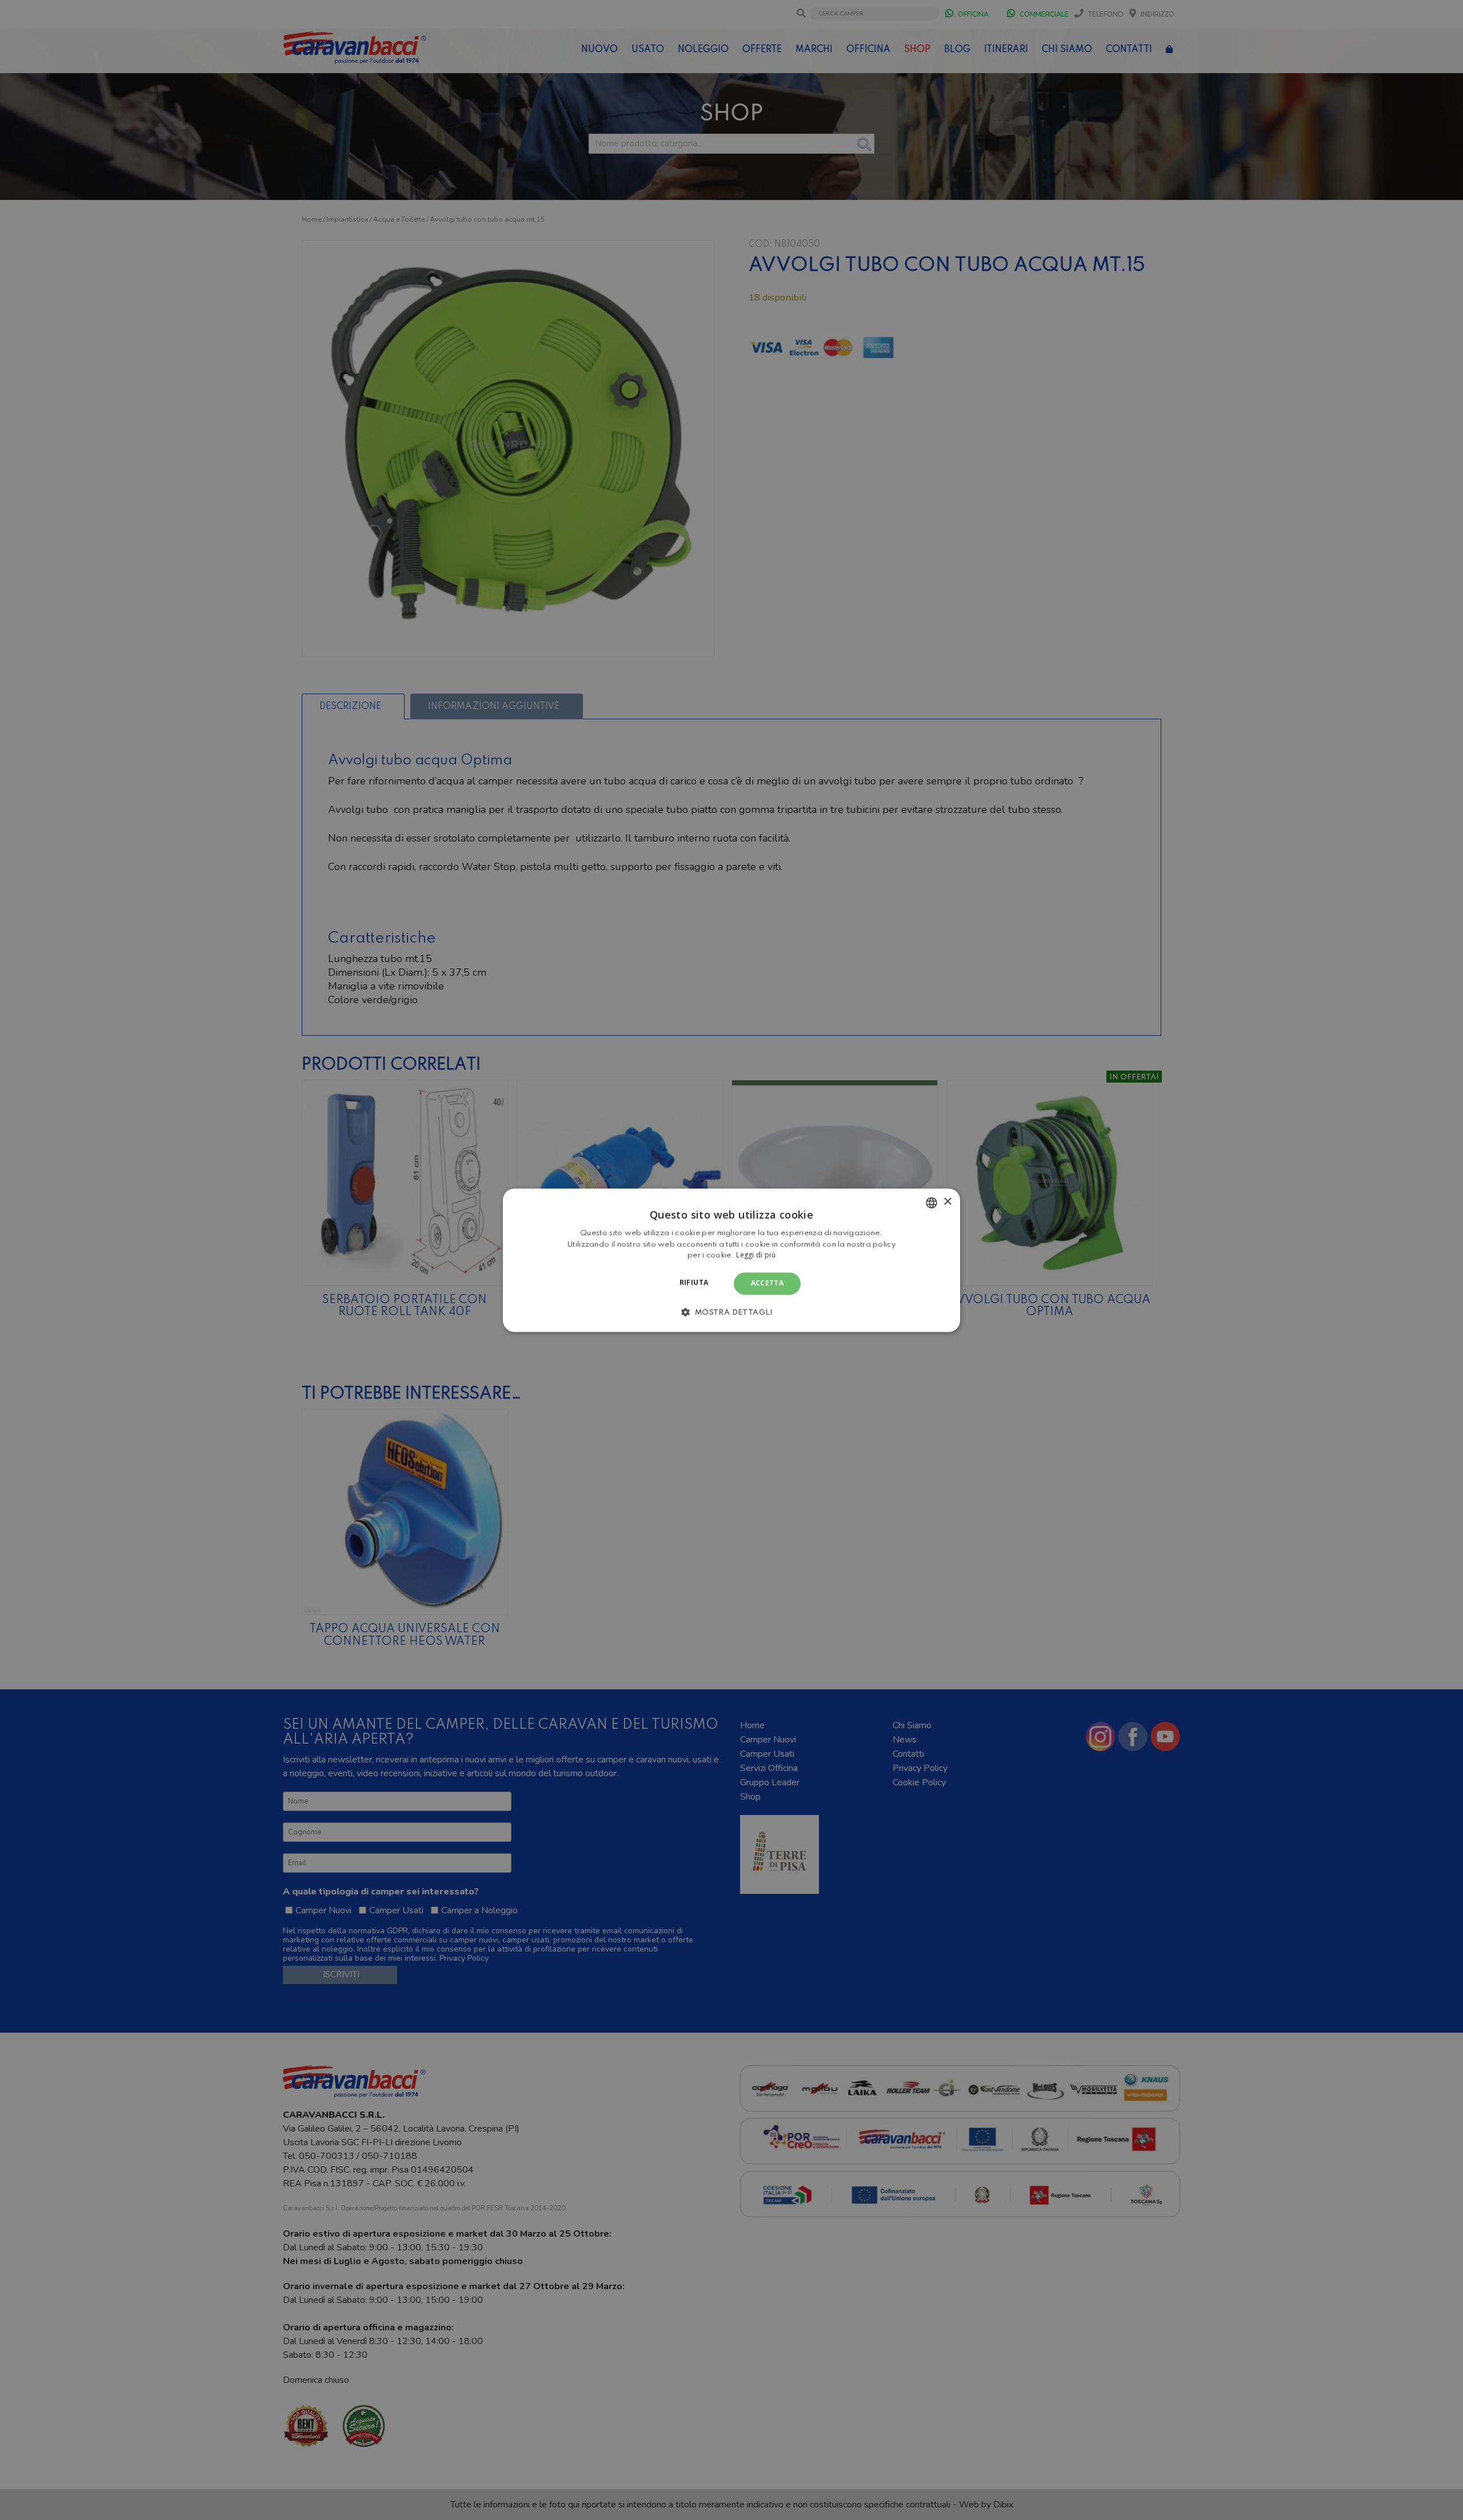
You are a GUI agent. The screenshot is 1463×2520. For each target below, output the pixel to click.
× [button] (947, 1202)
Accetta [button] (768, 1283)
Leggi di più (756, 1255)
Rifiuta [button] (694, 1283)
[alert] (731, 1260)
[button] (731, 1312)
